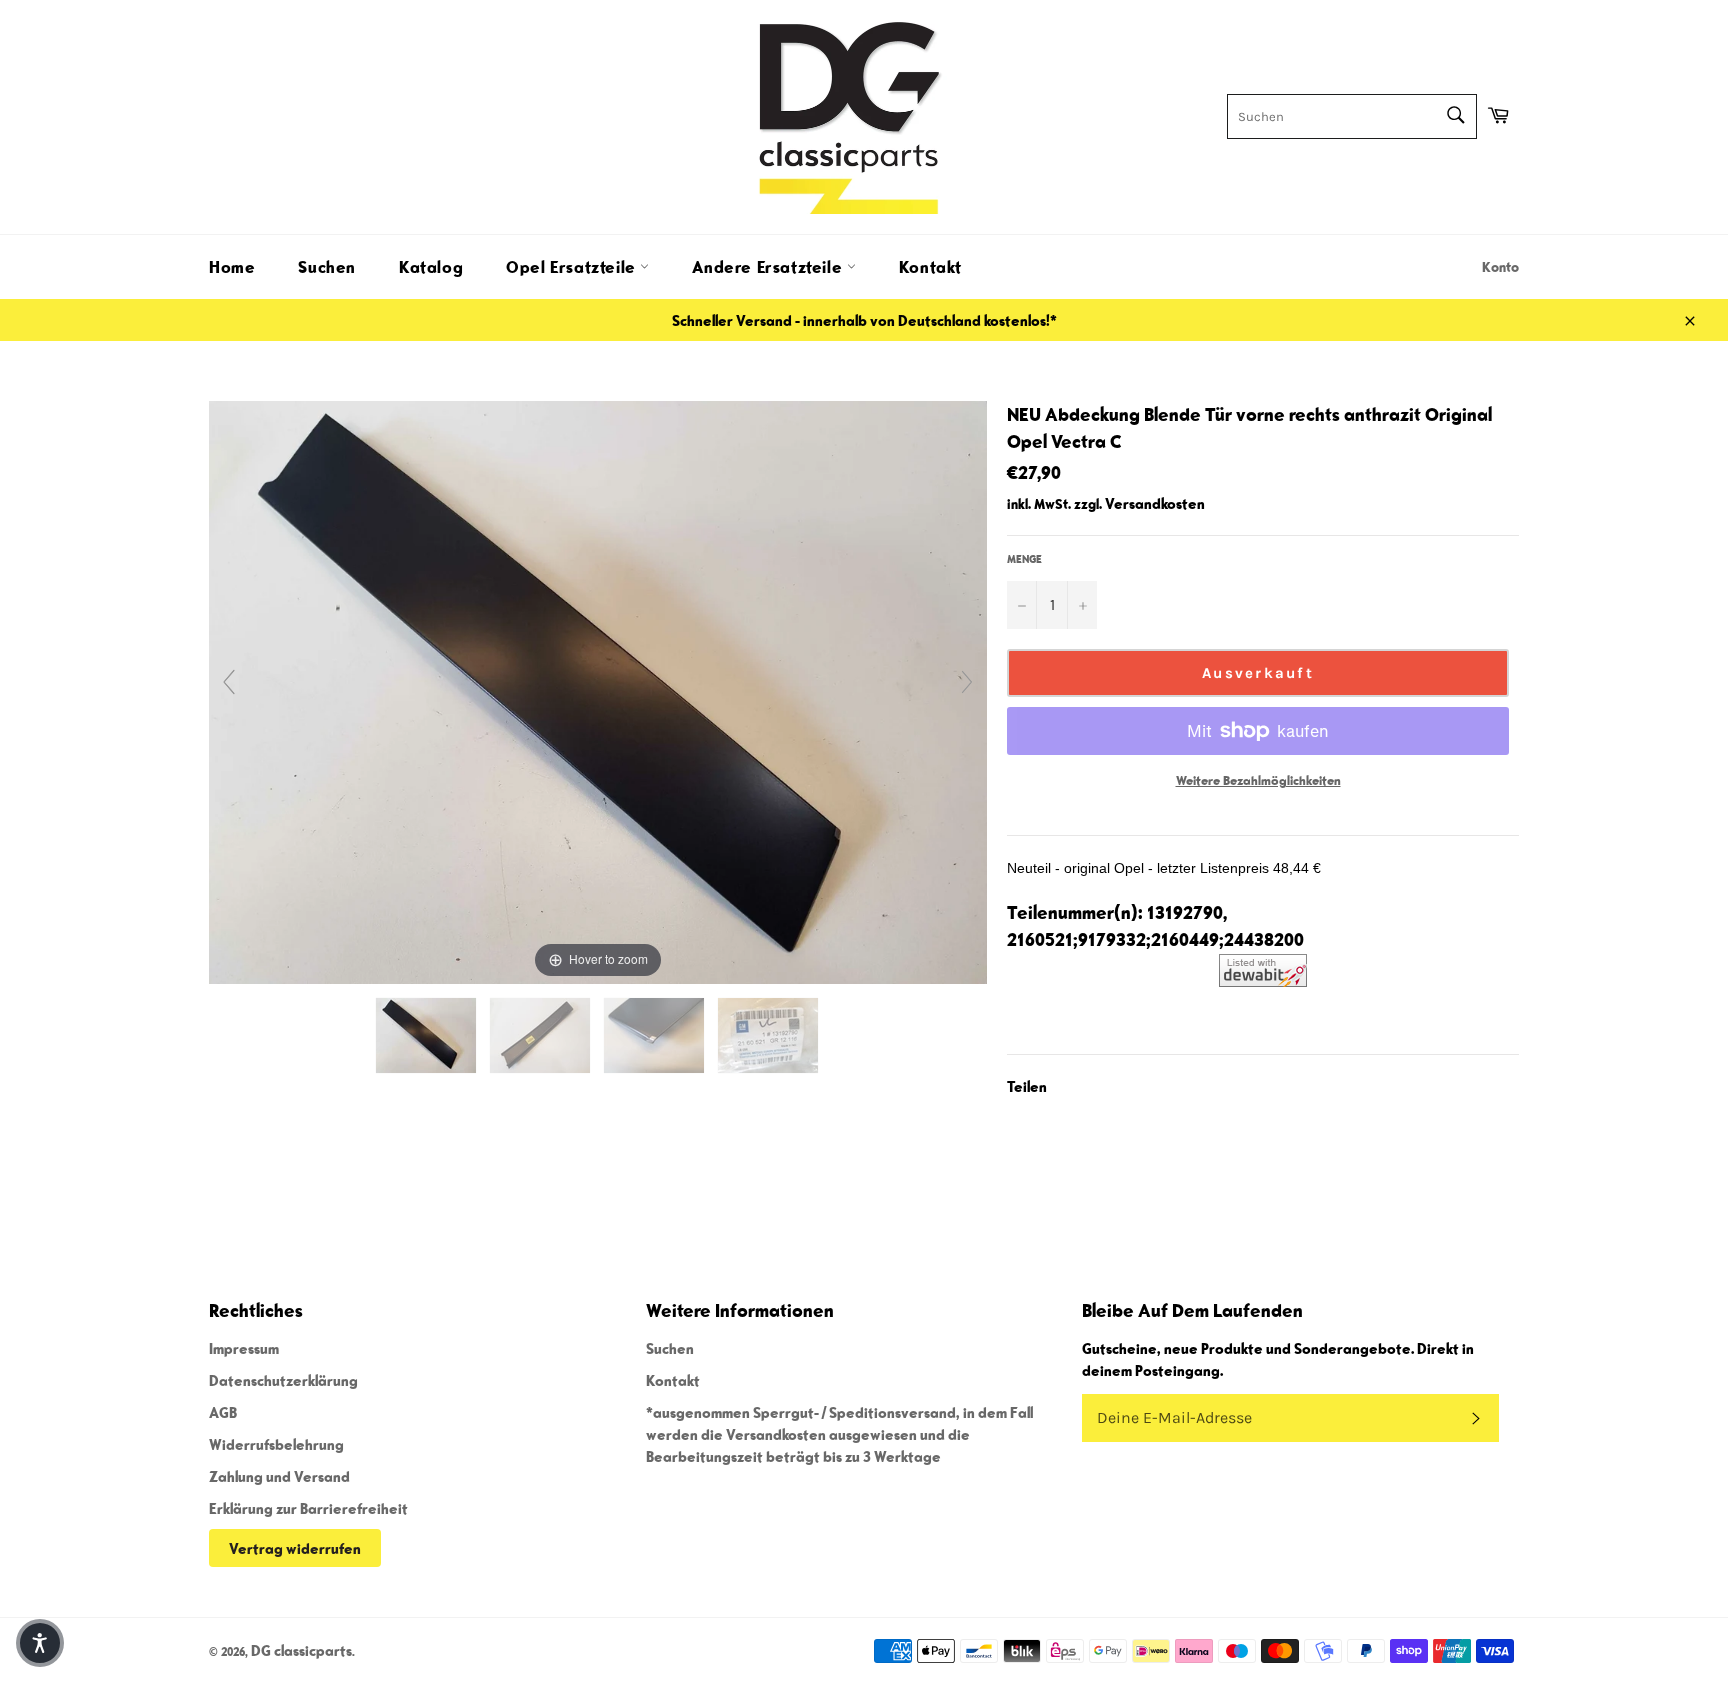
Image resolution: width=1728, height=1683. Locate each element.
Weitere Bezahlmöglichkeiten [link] (1258, 780)
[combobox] (1352, 116)
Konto (1500, 267)
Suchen (327, 267)
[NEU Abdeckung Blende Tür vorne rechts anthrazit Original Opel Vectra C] (427, 1035)
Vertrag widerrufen (295, 1548)
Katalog (431, 267)
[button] (40, 1643)
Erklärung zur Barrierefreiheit (308, 1508)
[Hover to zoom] (598, 690)
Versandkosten (1155, 503)
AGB (223, 1412)
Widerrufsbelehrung (276, 1444)
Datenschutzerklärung (283, 1380)
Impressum (244, 1348)
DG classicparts (301, 1650)
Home (232, 267)
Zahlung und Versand (279, 1476)
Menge (1024, 558)
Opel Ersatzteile (573, 267)
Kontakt (930, 267)
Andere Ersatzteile (769, 267)
